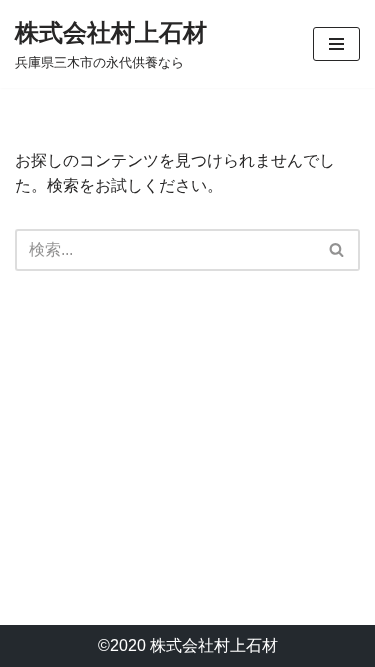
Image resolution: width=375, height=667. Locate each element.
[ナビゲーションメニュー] (336, 44)
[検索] (337, 250)
